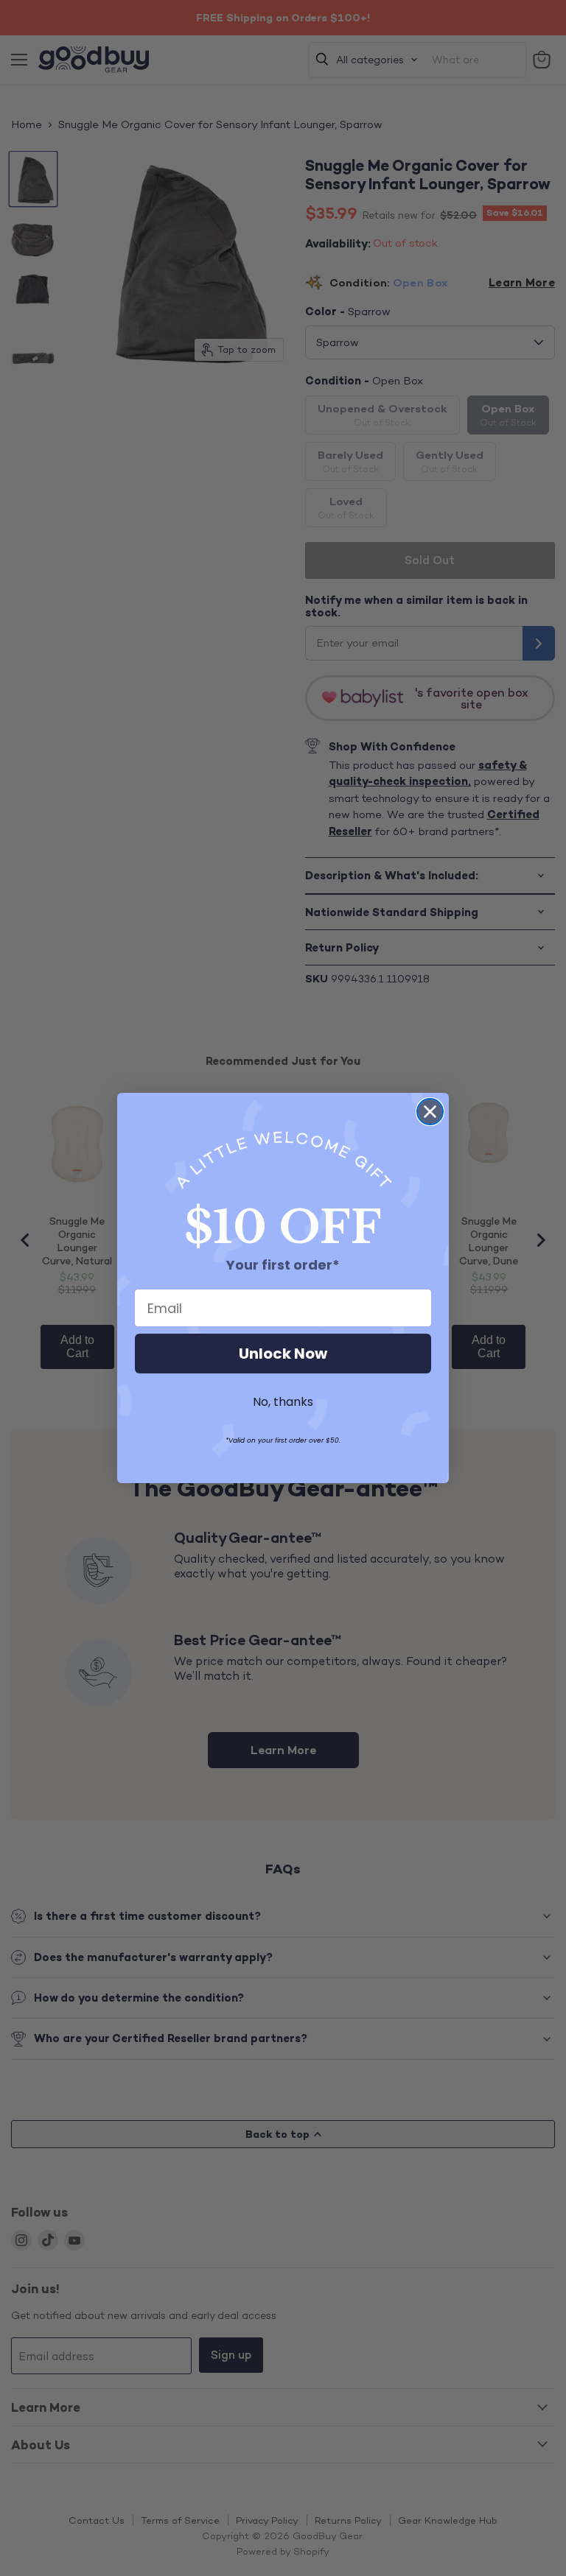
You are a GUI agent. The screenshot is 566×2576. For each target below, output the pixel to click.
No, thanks (283, 1402)
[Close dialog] (430, 1112)
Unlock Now (283, 1354)
